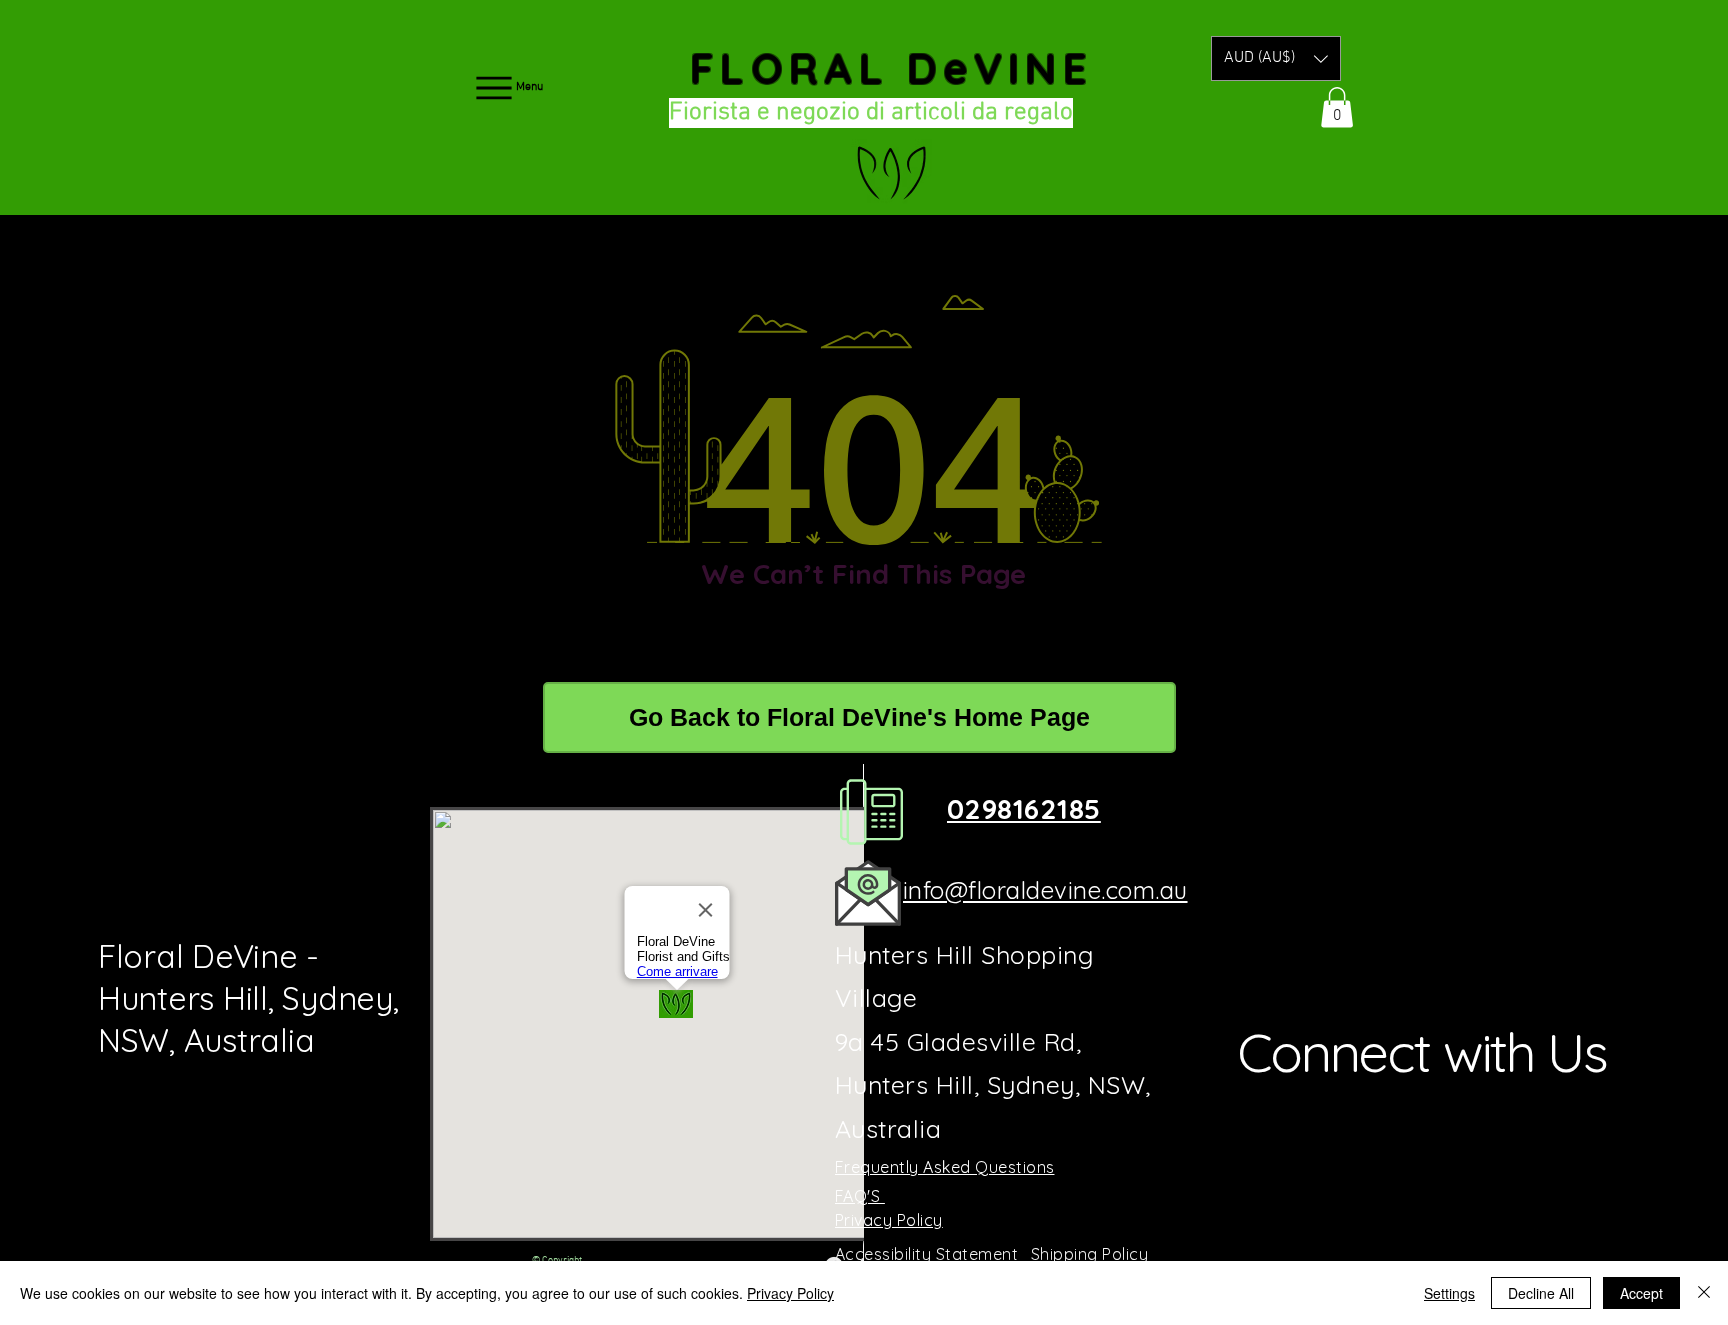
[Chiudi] (1704, 1293)
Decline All (1541, 1293)
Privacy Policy (790, 1293)
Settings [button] (1449, 1293)
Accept (1641, 1293)
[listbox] (1276, 58)
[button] (1276, 58)
